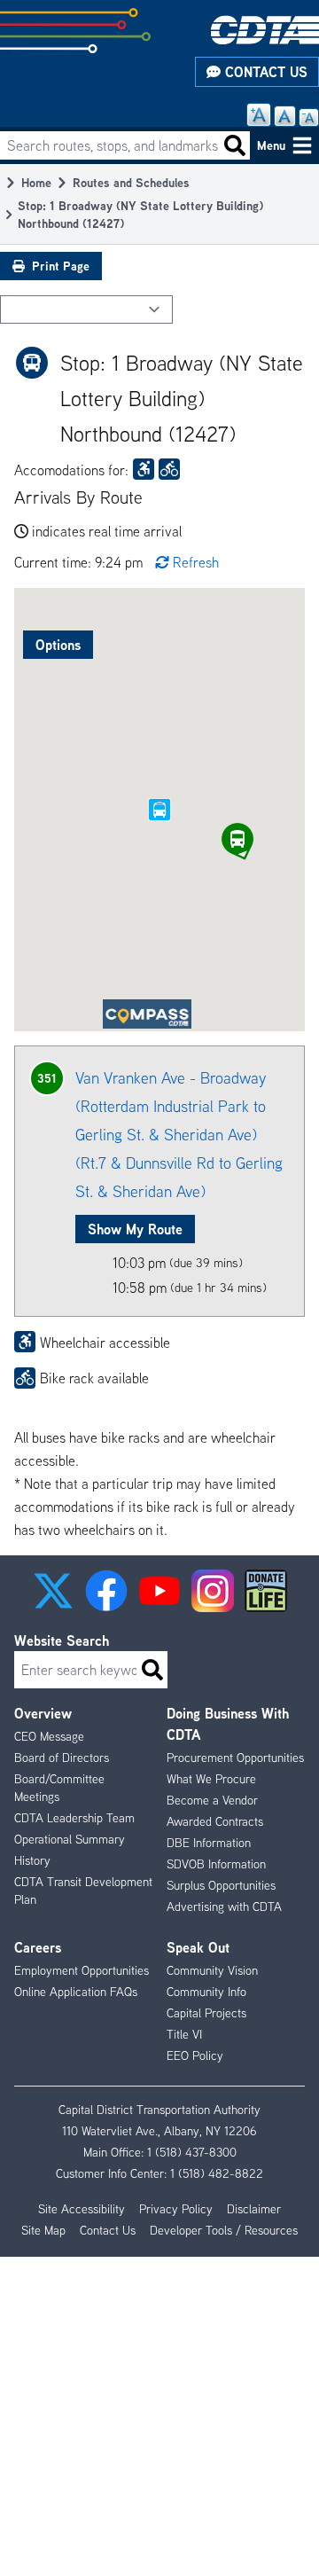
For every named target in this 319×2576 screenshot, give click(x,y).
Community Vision (212, 1970)
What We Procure (211, 1779)
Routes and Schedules (131, 182)
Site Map (43, 2230)
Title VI (184, 2034)
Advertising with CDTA (224, 1907)
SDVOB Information (216, 1864)
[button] (237, 839)
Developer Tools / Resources (224, 2230)
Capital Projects (206, 2013)
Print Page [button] (61, 266)
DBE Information (209, 1843)
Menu (271, 145)
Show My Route (135, 1229)
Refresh (196, 562)
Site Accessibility (82, 2209)
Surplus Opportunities (221, 1885)
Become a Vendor (212, 1800)
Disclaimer (254, 2209)
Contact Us (264, 72)
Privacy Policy (176, 2209)
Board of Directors (62, 1758)
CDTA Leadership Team (74, 1818)
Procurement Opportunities (235, 1758)
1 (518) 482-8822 (217, 2173)
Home (36, 182)
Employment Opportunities (82, 1970)
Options (58, 645)
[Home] (265, 30)
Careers (38, 1947)
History (32, 1860)
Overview (43, 1713)
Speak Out (198, 1947)
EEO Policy (195, 2055)
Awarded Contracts (215, 1821)
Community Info (206, 1992)
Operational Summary (70, 1839)
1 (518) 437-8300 (192, 2152)
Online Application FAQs (76, 1992)
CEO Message (49, 1736)
